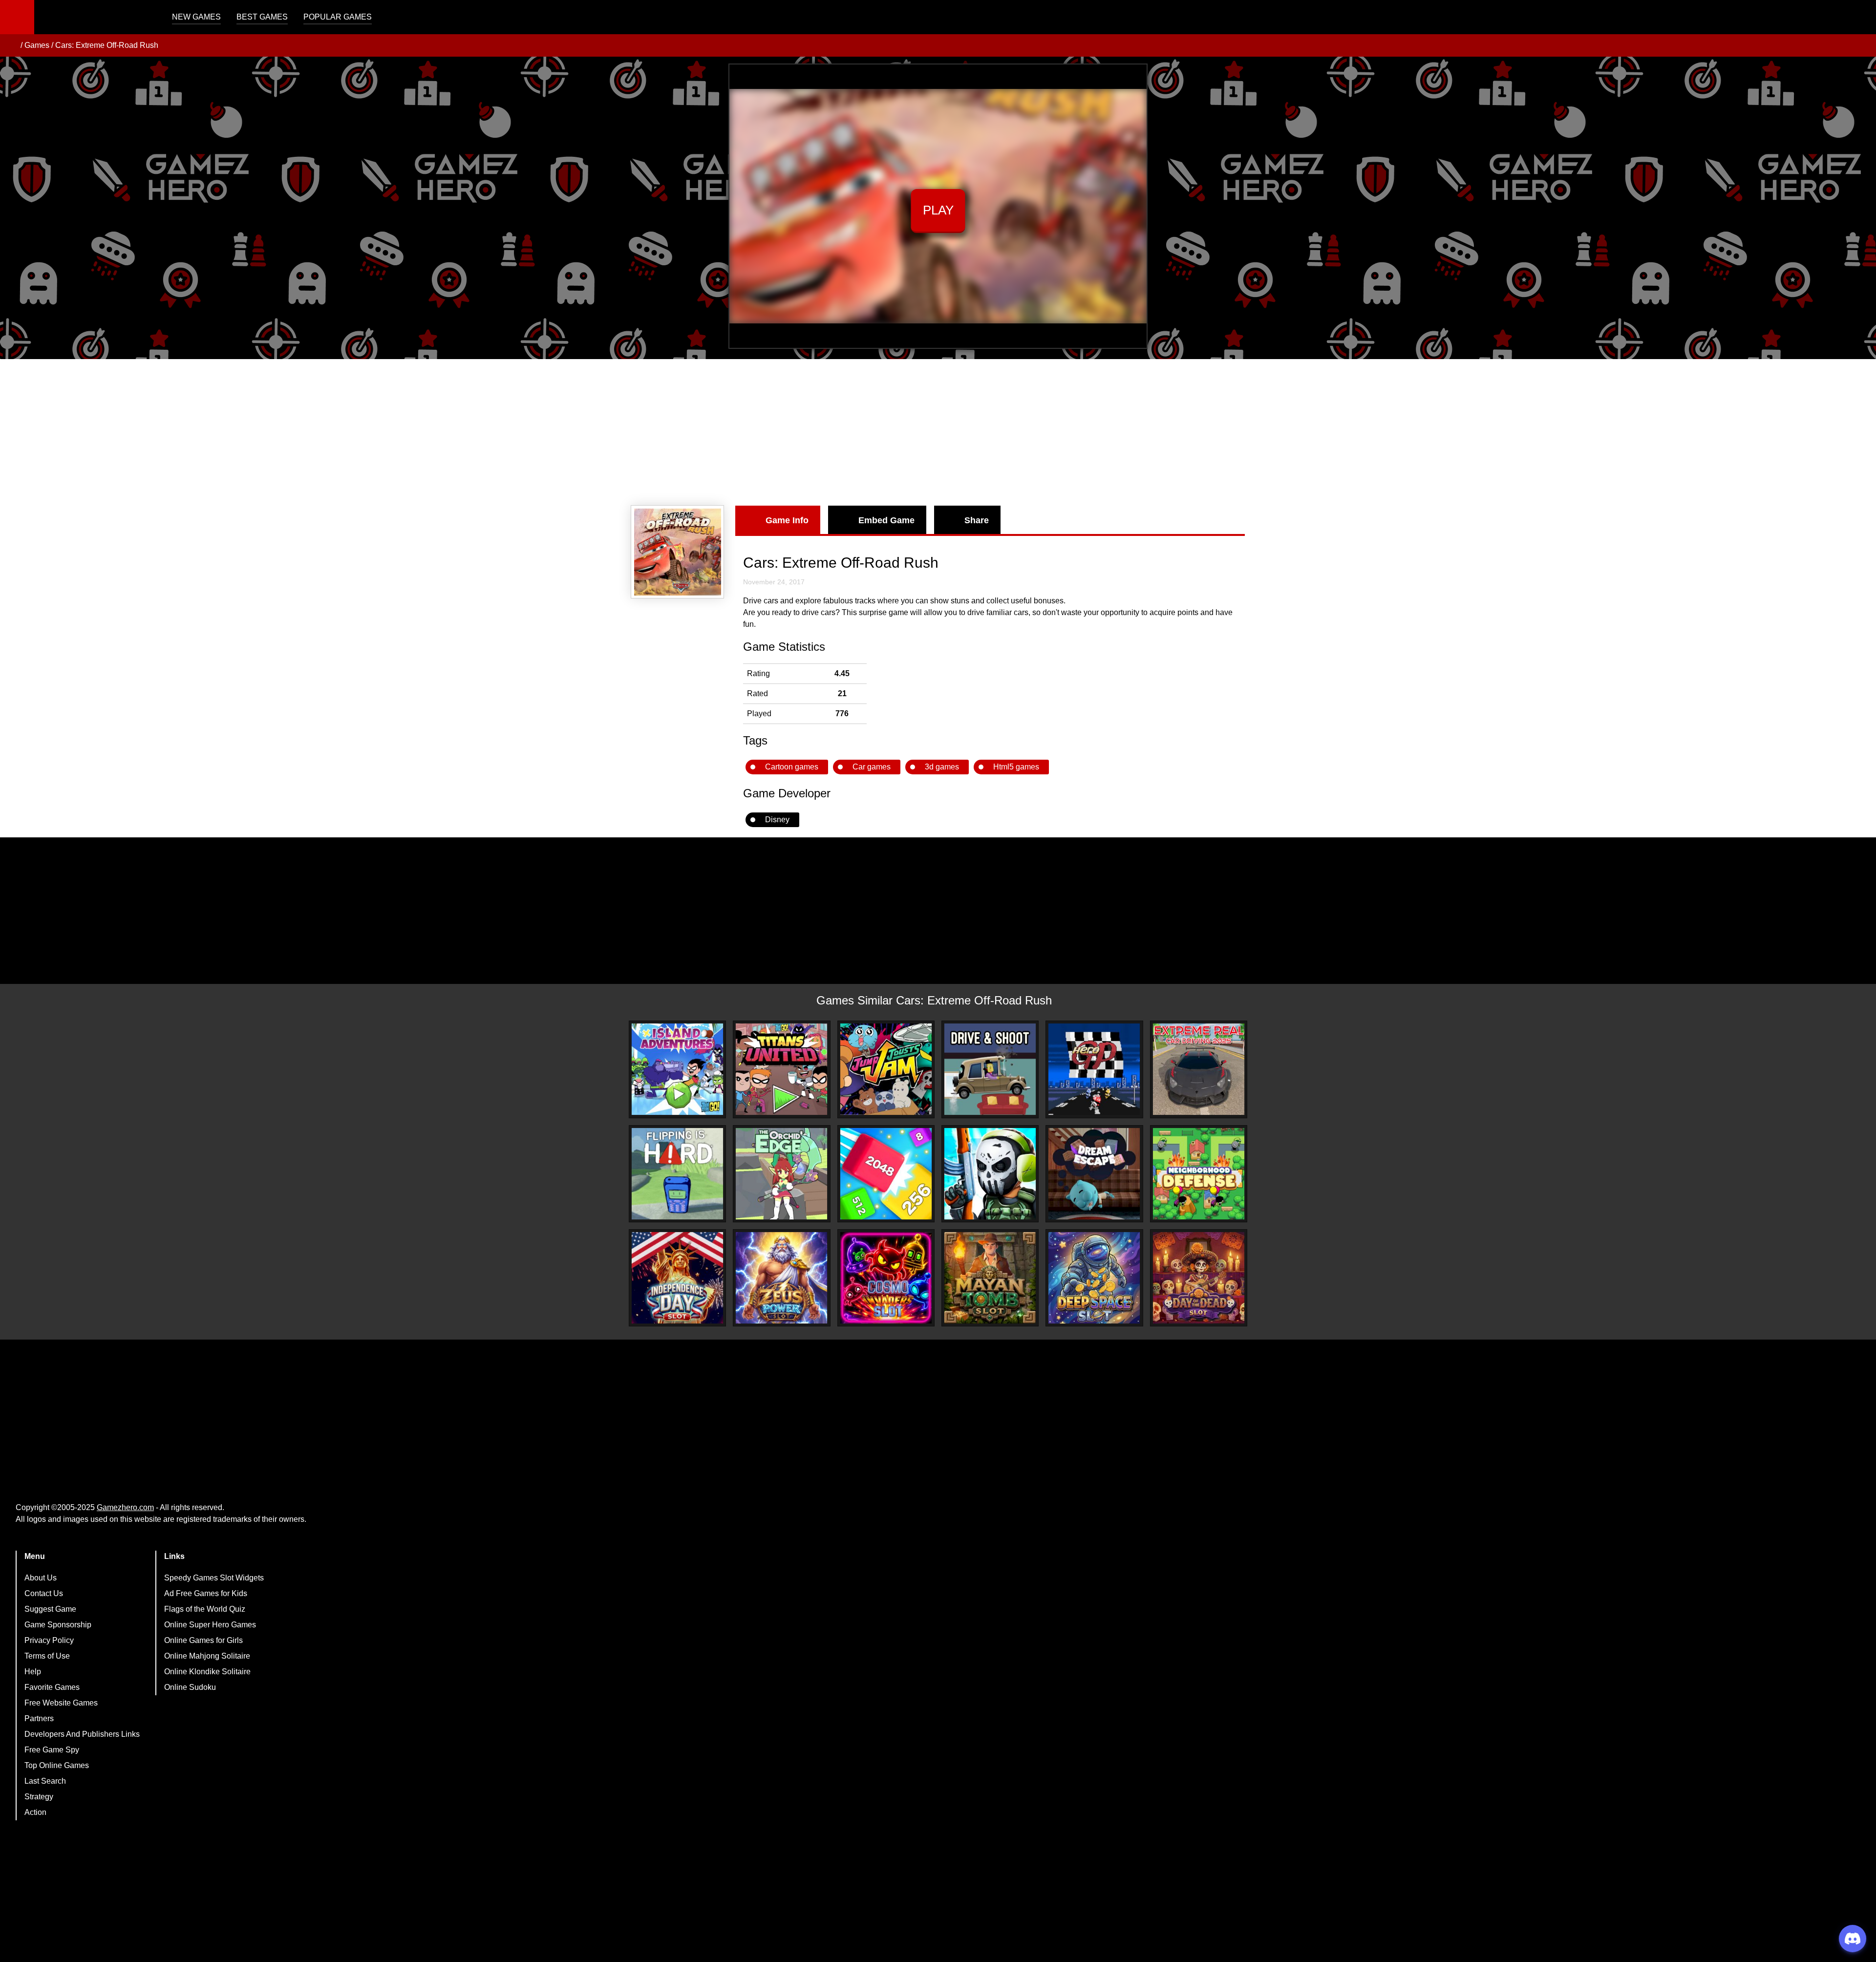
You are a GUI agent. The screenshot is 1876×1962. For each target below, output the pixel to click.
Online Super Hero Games (210, 1625)
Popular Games (338, 17)
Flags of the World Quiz (205, 1609)
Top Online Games (57, 1765)
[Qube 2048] (886, 1174)
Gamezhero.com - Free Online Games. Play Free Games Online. (95, 17)
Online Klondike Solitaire (207, 1672)
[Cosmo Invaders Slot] (886, 1278)
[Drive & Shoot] (990, 1069)
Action (35, 1812)
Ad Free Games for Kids (206, 1593)
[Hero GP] (1094, 1069)
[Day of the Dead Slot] (1199, 1278)
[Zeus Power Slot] (781, 1278)
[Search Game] (1860, 19)
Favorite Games (52, 1687)
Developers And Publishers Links (82, 1734)
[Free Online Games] (11, 45)
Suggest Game (50, 1609)
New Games (196, 17)
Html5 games (1016, 767)
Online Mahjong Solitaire (207, 1656)
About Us (41, 1578)
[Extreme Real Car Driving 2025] (1199, 1069)
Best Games (262, 17)
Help (33, 1672)
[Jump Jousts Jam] (886, 1069)
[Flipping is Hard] (677, 1174)
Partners (39, 1718)
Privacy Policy (49, 1640)
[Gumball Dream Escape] (1094, 1174)
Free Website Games (61, 1703)
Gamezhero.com (125, 1507)
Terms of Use (47, 1656)
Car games (872, 767)
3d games (942, 767)
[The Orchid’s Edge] (781, 1174)
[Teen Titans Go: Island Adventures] (677, 1069)
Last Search (45, 1781)
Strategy (39, 1797)
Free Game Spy (52, 1750)
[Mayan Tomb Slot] (990, 1278)
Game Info (787, 520)
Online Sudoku (190, 1687)
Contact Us (44, 1593)
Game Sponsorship (58, 1625)
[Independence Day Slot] (677, 1278)
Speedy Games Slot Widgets (214, 1578)
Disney (777, 820)
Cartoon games (792, 767)
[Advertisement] (938, 432)
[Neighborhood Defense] (1199, 1174)
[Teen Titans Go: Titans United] (781, 1069)
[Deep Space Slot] (1094, 1278)
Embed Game (886, 520)
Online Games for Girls (203, 1640)
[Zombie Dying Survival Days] (990, 1174)
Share (977, 520)
